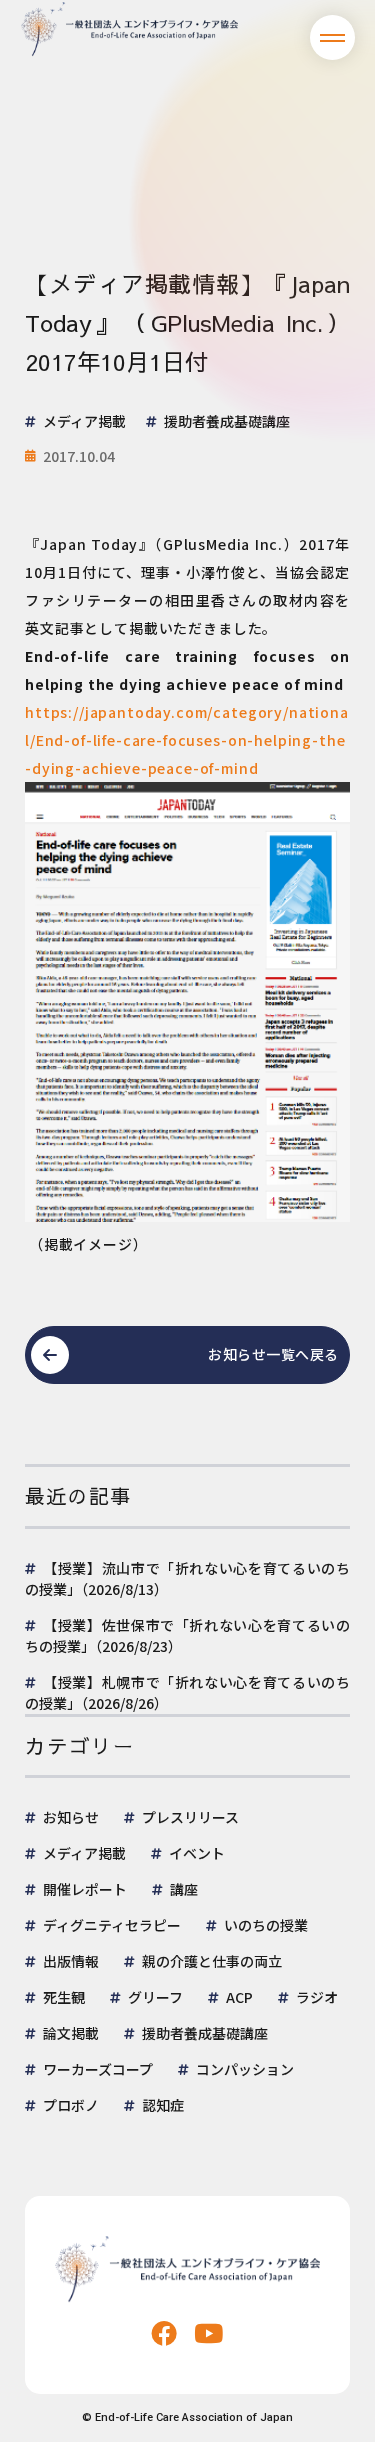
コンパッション (245, 2069)
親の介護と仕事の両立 (212, 1961)
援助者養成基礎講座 (205, 2033)
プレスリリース (190, 1817)
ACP (239, 1997)
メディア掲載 (84, 1853)
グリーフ (155, 1997)
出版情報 (71, 1961)
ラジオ (317, 1997)
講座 (184, 1889)
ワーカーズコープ (98, 2069)
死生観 (64, 1997)
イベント (197, 1853)
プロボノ (71, 2105)
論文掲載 (71, 2033)
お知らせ (71, 1817)
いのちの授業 (266, 1925)
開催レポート (85, 1889)
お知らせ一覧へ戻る (273, 1354)
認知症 (163, 2105)
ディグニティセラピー (112, 1925)
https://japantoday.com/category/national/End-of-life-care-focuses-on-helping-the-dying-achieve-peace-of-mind (187, 740)
